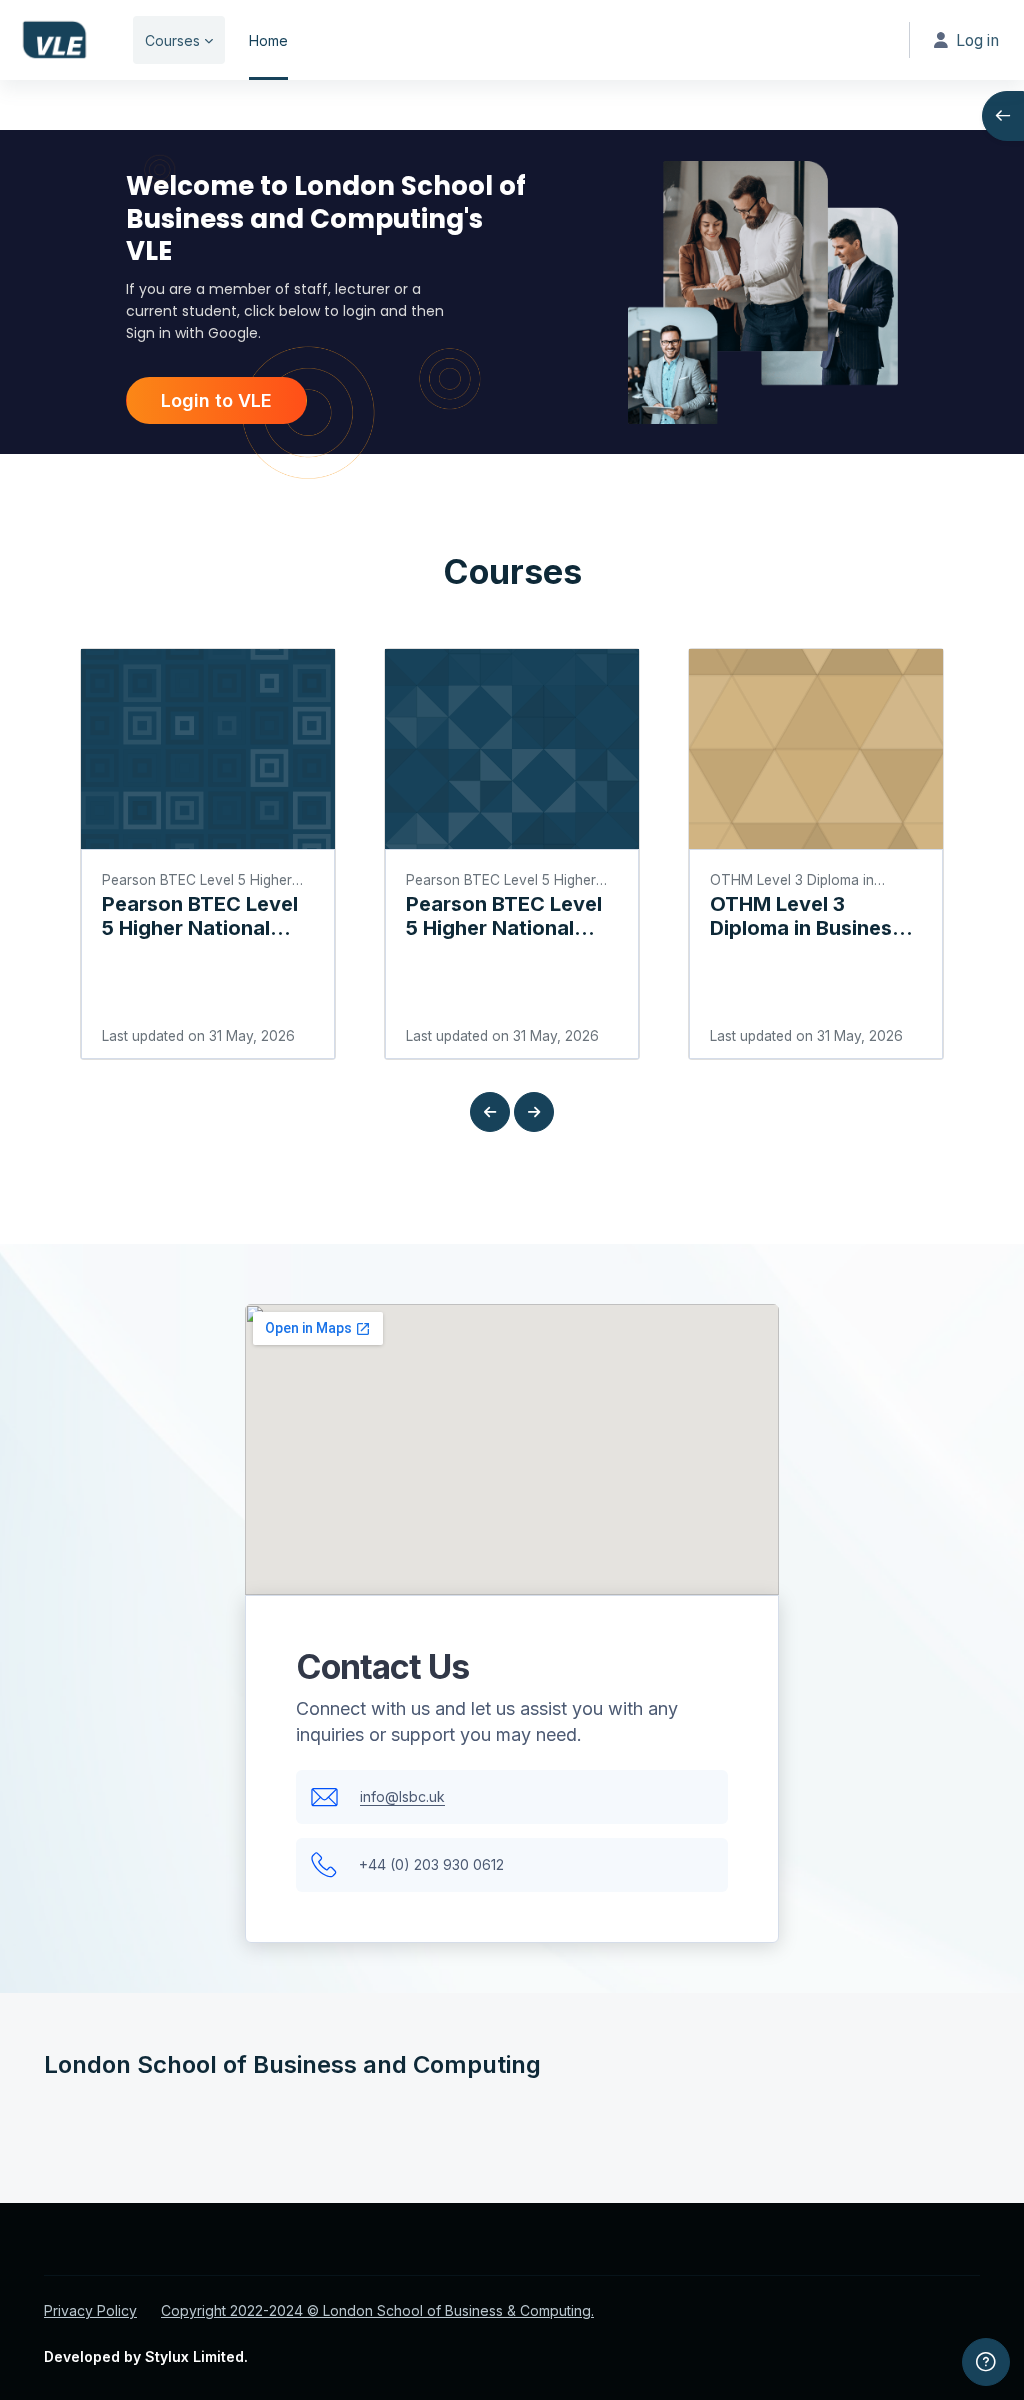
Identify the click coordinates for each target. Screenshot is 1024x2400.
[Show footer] (986, 2362)
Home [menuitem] (268, 40)
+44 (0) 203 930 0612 (431, 1864)
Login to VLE (216, 400)
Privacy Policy (90, 2310)
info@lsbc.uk (402, 1796)
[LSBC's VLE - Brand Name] (54, 40)
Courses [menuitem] (172, 40)
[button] (490, 1112)
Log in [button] (977, 40)
